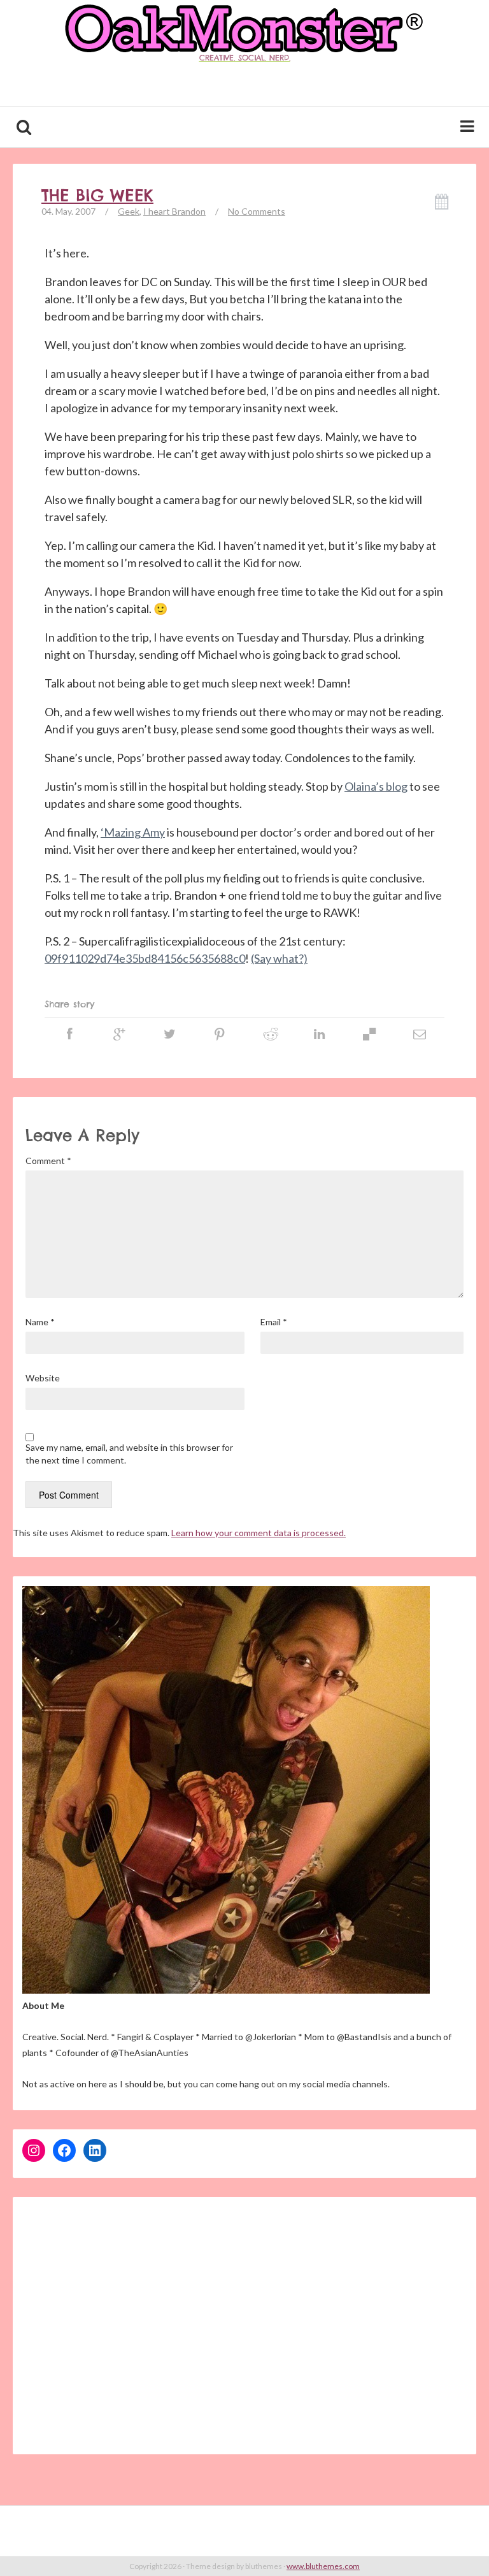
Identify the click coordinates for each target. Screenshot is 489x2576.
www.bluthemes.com (323, 2566)
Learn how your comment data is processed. (259, 1533)
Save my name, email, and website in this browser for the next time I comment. (129, 1454)
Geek (129, 211)
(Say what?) (279, 958)
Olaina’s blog (376, 786)
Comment (48, 1161)
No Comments (257, 211)
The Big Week (97, 196)
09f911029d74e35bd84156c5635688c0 (145, 958)
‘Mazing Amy (133, 832)
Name (40, 1322)
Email (274, 1322)
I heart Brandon (174, 211)
